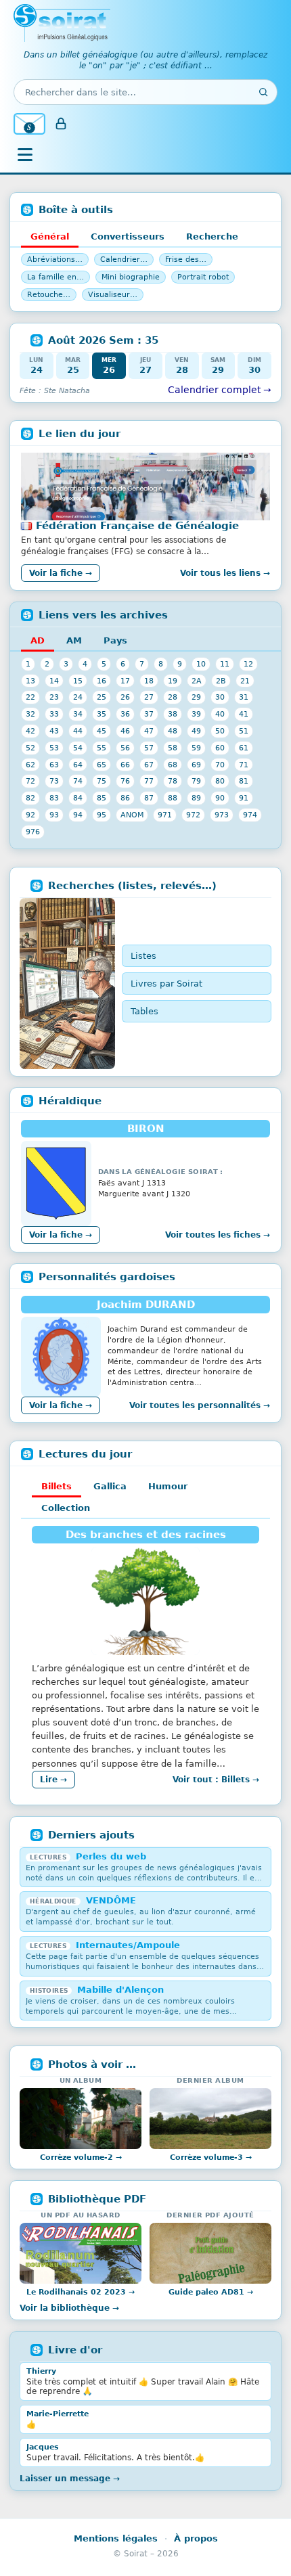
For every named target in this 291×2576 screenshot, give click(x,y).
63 (54, 765)
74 (78, 781)
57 (149, 748)
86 (125, 798)
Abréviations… (55, 259)
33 (54, 714)
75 (102, 781)
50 (220, 731)
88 (173, 798)
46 (125, 731)
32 (30, 714)
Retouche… (49, 295)
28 (173, 697)
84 (78, 798)
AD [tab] (38, 640)
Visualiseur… (113, 295)
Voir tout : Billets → (216, 1780)
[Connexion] (61, 124)
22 (30, 697)
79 (196, 781)
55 (102, 748)
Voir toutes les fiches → (218, 1235)
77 (149, 781)
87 (149, 798)
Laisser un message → (70, 2479)
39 (196, 714)
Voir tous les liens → (225, 573)
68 (173, 765)
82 (30, 798)
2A (197, 681)
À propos (196, 2538)
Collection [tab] (66, 1508)
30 (220, 697)
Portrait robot (203, 277)
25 (102, 697)
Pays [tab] (115, 640)
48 (173, 731)
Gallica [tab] (110, 1486)
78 (173, 781)
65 (102, 765)
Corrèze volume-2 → (81, 2157)
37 (149, 714)
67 (149, 765)
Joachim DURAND (146, 1305)
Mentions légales (116, 2538)
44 (78, 731)
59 (196, 748)
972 (193, 815)
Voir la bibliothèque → (69, 2308)
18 (149, 681)
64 (78, 765)
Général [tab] (50, 236)
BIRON (146, 1129)
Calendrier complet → (220, 390)
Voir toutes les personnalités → (200, 1405)
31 (244, 697)
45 (102, 731)
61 (244, 748)
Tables (144, 1011)
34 (78, 714)
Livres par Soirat (166, 984)
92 (30, 815)
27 (149, 697)
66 (125, 765)
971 (165, 815)
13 (30, 681)
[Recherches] (67, 984)
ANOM (132, 815)
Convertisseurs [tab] (128, 236)
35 (102, 714)
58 (173, 748)
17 (125, 681)
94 (78, 815)
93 (54, 815)
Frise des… (186, 259)
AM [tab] (74, 640)
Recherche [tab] (212, 236)
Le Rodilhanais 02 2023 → (81, 2292)
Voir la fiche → (61, 573)
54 (78, 748)
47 (149, 731)
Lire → (53, 1780)
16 (102, 681)
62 (30, 765)
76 (125, 781)
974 (250, 815)
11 (225, 664)
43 (54, 731)
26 (125, 697)
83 (54, 798)
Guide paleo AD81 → (211, 2292)
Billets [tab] (57, 1486)
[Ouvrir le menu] (25, 154)
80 (220, 781)
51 (244, 731)
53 (54, 748)
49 (196, 731)
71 (244, 765)
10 (201, 664)
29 (196, 697)
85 (102, 798)
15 (78, 681)
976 (33, 832)
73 (54, 781)
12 (248, 664)
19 (173, 681)
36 (125, 714)
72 (30, 781)
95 (102, 815)
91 (244, 798)
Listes (143, 956)
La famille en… (55, 277)
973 (222, 815)
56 (125, 748)
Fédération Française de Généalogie (137, 526)
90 (220, 798)
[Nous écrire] (29, 124)
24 (78, 697)
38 (173, 714)
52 (30, 748)
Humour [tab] (168, 1486)
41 (244, 714)
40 (220, 714)
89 (196, 798)
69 (196, 765)
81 (244, 781)
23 (54, 697)
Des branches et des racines (146, 1535)
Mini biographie (131, 277)
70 (220, 765)
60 (220, 748)
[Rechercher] (263, 92)
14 (54, 681)
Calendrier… (124, 259)
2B (221, 681)
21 (245, 681)
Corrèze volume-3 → (211, 2157)
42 (30, 731)
